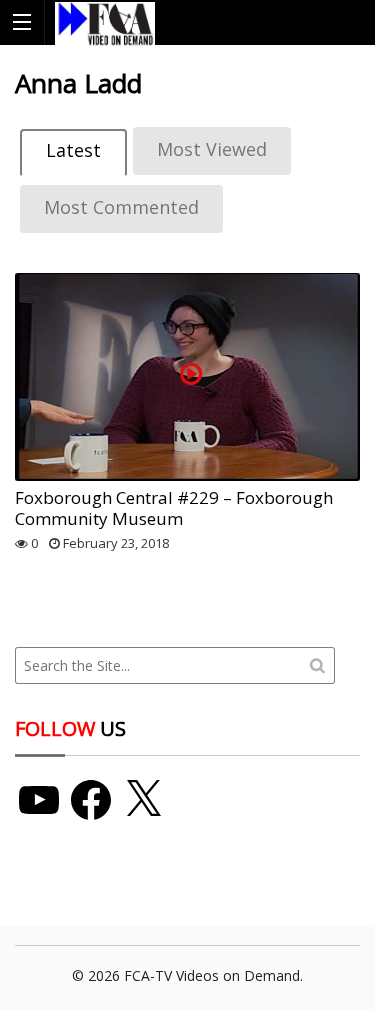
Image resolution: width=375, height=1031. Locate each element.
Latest (73, 150)
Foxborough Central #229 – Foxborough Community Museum (174, 507)
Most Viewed (212, 149)
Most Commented (121, 207)
